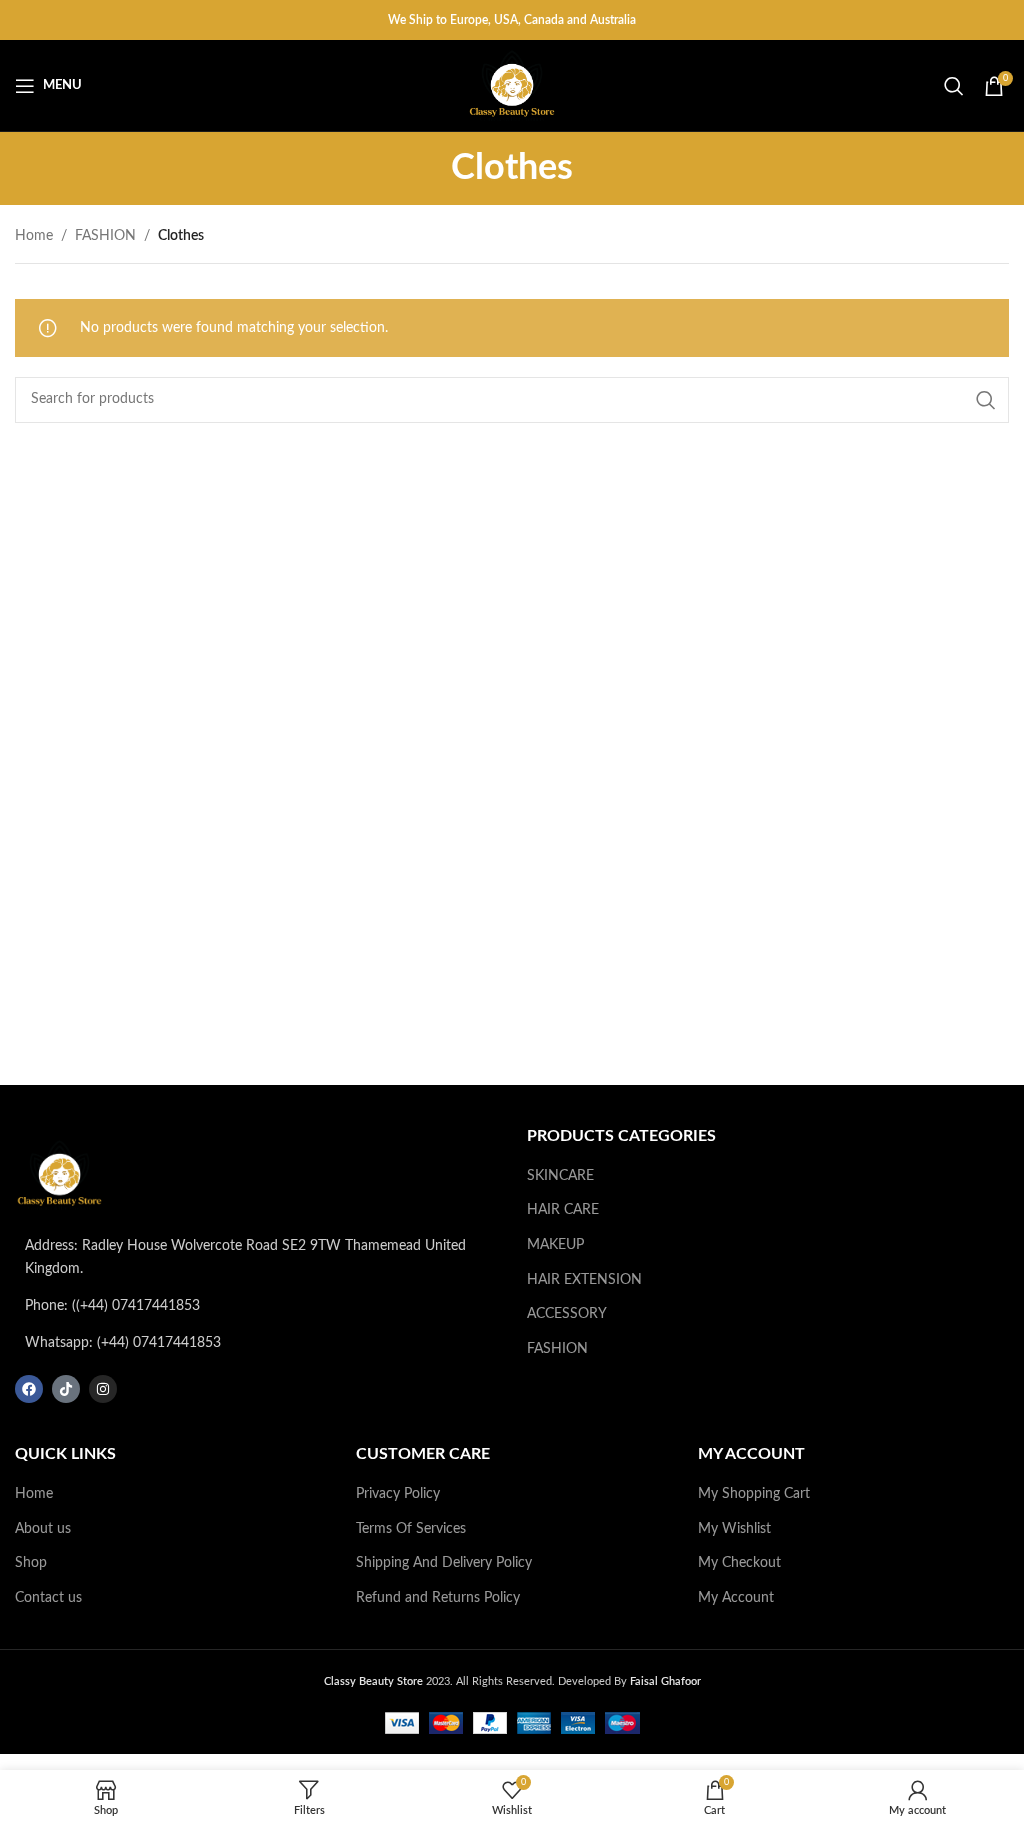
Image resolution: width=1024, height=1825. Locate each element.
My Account (736, 1598)
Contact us (48, 1598)
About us (43, 1529)
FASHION (105, 236)
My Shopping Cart (754, 1494)
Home (34, 236)
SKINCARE (560, 1176)
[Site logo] (511, 85)
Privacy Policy (398, 1494)
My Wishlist (734, 1529)
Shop (31, 1563)
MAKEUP (555, 1245)
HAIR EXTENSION (584, 1280)
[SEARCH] (986, 400)
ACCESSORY (567, 1314)
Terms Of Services (411, 1529)
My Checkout (739, 1563)
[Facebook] (29, 1389)
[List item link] (256, 1306)
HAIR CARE (563, 1210)
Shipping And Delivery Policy (444, 1563)
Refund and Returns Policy (438, 1598)
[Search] (954, 86)
